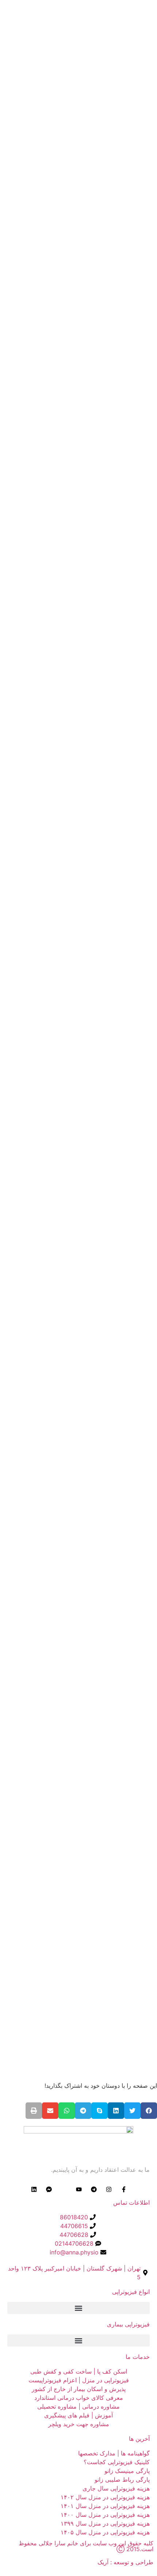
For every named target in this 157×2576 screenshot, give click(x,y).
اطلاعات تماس (131, 2203)
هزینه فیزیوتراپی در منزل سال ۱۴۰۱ (105, 2506)
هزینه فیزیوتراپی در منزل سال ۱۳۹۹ (105, 2523)
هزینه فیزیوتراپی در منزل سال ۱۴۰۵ (105, 2532)
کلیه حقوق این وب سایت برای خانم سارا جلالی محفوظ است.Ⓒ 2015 (86, 2546)
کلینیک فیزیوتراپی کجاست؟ (117, 2462)
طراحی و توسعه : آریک (125, 2562)
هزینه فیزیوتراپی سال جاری (116, 2488)
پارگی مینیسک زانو (127, 2471)
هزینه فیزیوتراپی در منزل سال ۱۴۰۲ (105, 2497)
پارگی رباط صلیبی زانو (122, 2480)
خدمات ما (138, 2357)
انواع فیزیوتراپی (131, 2292)
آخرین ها (139, 2439)
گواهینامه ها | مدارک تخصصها (114, 2453)
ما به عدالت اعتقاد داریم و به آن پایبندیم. (100, 2170)
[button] (149, 2111)
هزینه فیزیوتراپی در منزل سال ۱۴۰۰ (105, 2515)
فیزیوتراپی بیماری (128, 2324)
